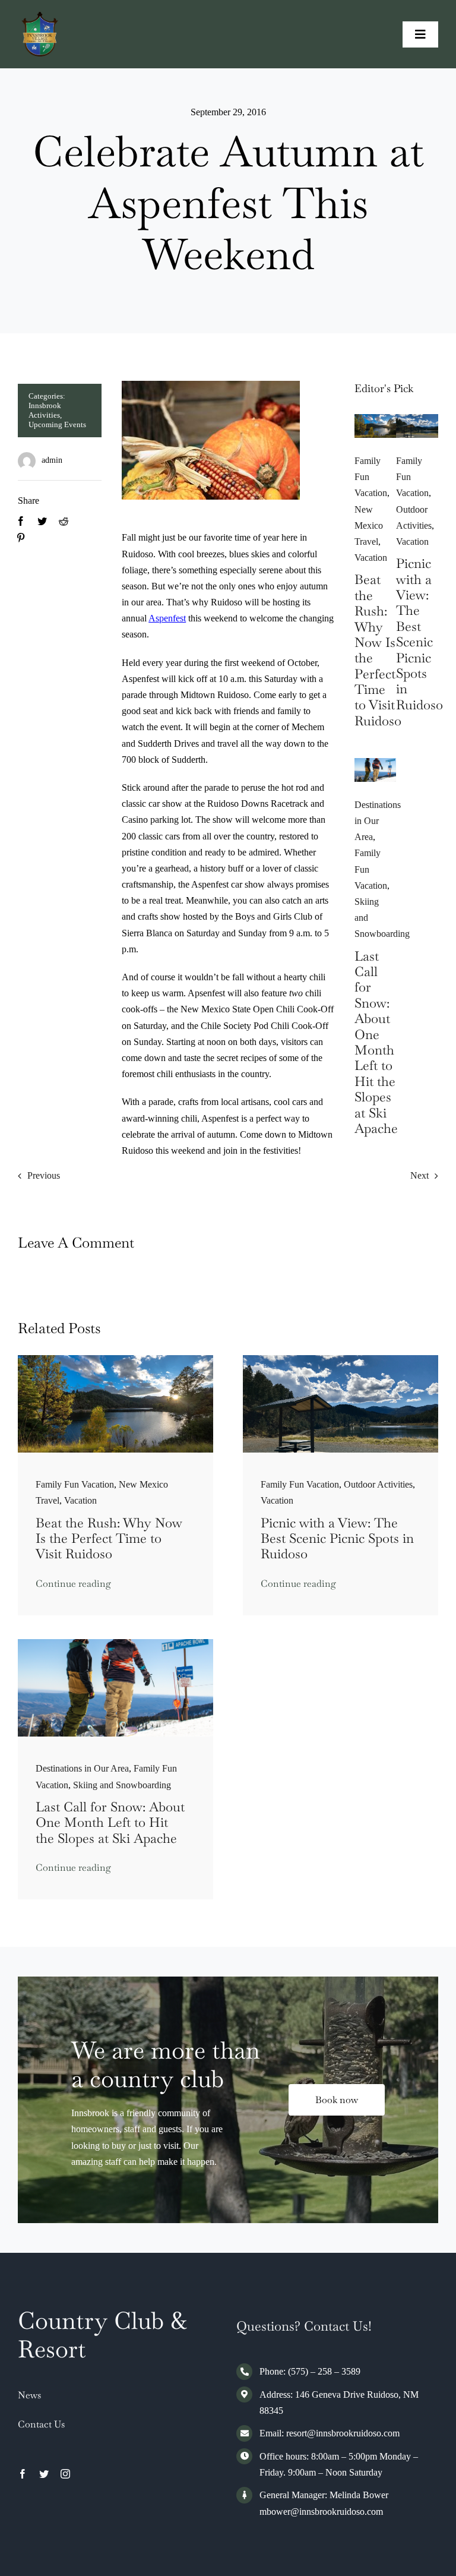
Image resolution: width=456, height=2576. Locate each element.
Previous (44, 1175)
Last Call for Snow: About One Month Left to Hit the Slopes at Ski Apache (376, 1042)
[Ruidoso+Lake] (376, 419)
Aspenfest (167, 618)
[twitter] (44, 2474)
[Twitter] (42, 521)
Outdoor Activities (378, 1484)
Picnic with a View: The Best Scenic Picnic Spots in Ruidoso (419, 634)
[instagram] (65, 2474)
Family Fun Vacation (75, 1484)
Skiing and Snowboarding (122, 1785)
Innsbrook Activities (45, 410)
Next (419, 1175)
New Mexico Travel (369, 525)
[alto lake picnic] (417, 419)
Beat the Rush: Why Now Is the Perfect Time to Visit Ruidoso (378, 650)
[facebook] (23, 2474)
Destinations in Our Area (378, 821)
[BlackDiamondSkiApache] (376, 763)
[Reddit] (64, 521)
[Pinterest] (21, 538)
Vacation (371, 558)
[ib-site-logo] (40, 16)
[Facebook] (21, 521)
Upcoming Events (57, 424)
